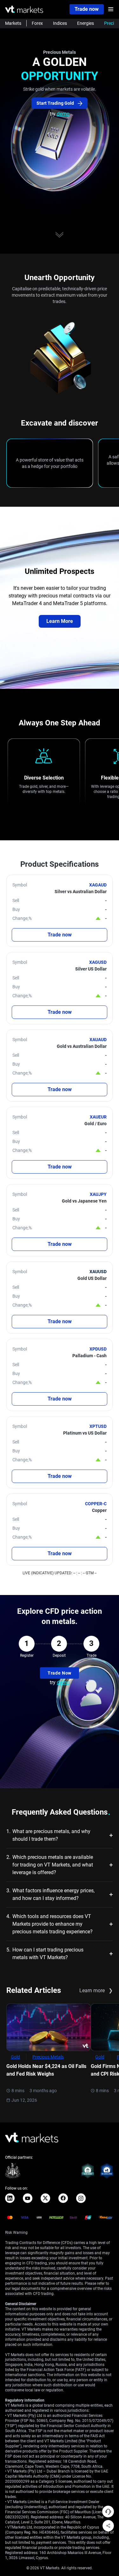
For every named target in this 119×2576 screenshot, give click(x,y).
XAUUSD (98, 1272)
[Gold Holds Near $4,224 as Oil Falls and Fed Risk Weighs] (49, 2027)
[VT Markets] (24, 9)
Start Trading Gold (56, 103)
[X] (45, 2198)
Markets (13, 23)
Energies (86, 23)
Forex (37, 23)
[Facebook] (63, 2198)
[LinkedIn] (10, 2198)
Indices (60, 23)
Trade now (87, 9)
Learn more (96, 1990)
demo (63, 114)
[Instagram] (81, 2198)
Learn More (60, 621)
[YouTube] (28, 2198)
